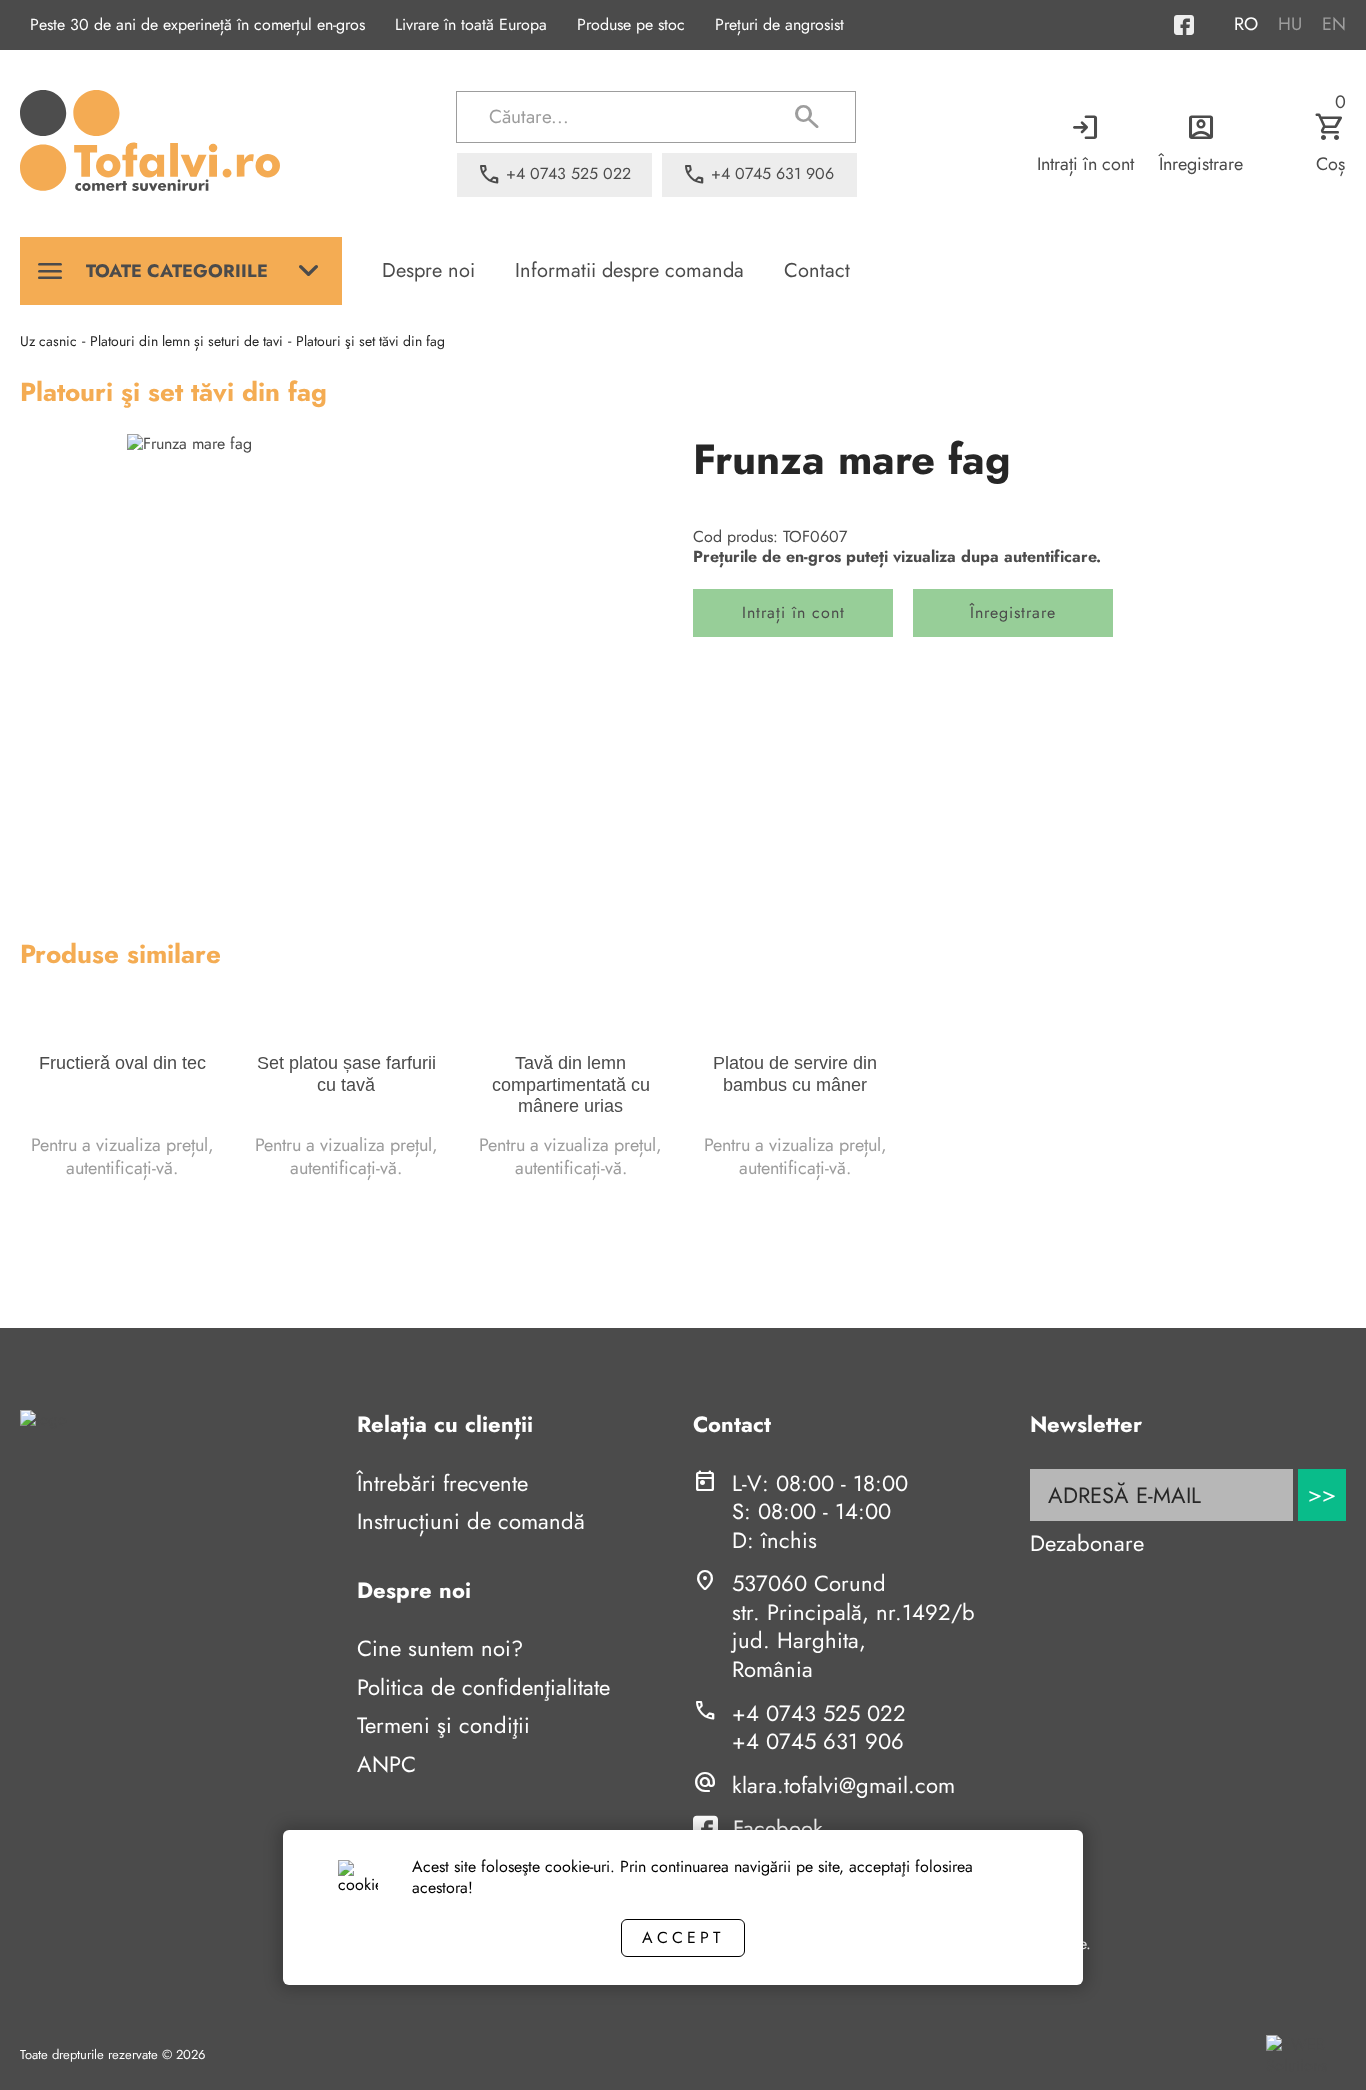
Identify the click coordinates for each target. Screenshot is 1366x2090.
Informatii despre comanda (629, 270)
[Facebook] (1204, 25)
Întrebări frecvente (442, 1483)
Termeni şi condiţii (443, 1725)
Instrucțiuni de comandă (471, 1521)
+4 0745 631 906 (818, 1741)
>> (1322, 1494)
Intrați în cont (1085, 143)
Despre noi (428, 270)
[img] (347, 654)
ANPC (386, 1764)
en (1334, 24)
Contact (817, 270)
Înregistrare (1201, 143)
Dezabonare (1087, 1543)
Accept (683, 1937)
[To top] (1318, 2047)
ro (1246, 24)
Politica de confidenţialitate (483, 1687)
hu (1290, 24)
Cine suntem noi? (440, 1648)
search (807, 117)
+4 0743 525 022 (819, 1713)
